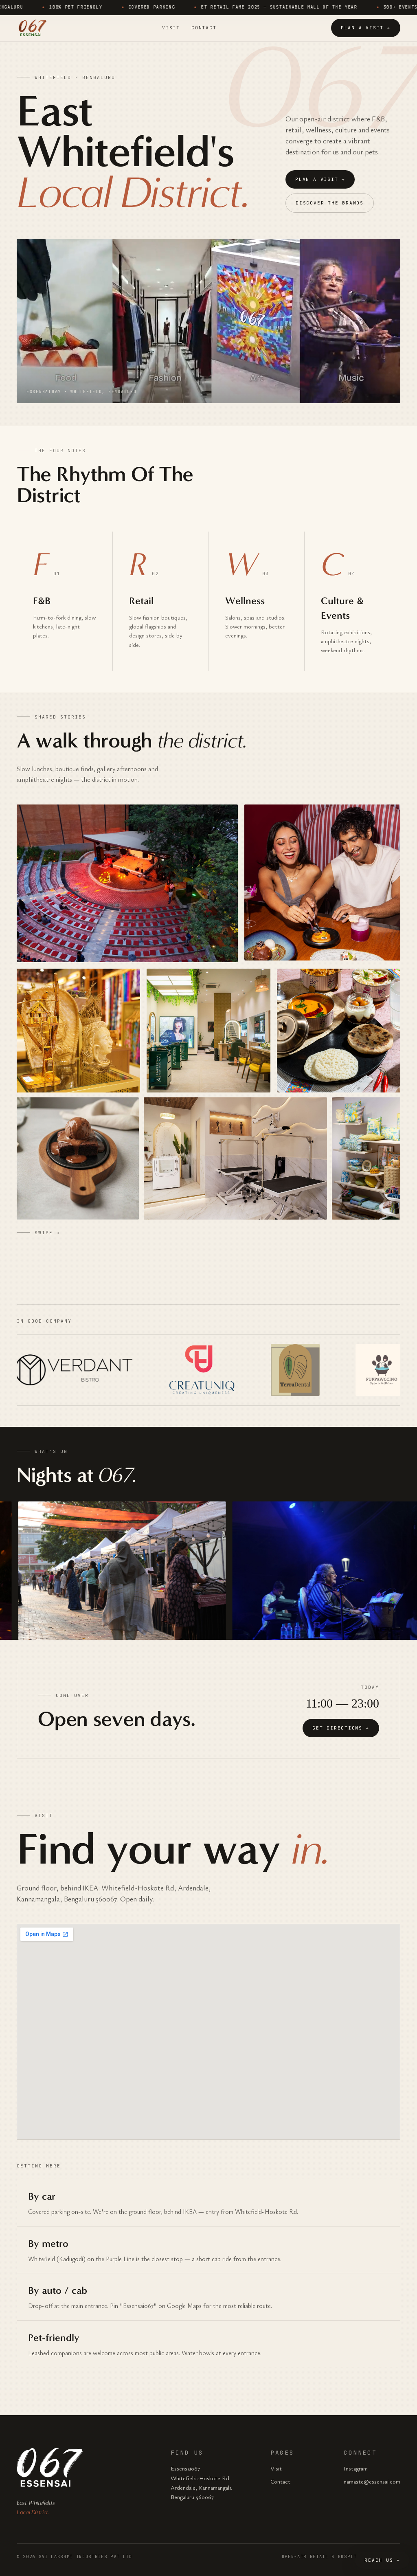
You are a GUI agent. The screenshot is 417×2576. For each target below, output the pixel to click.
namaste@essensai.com (372, 2481)
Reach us (382, 2560)
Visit (171, 28)
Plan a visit (366, 28)
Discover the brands (330, 203)
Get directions (341, 1728)
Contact (204, 28)
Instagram (356, 2468)
